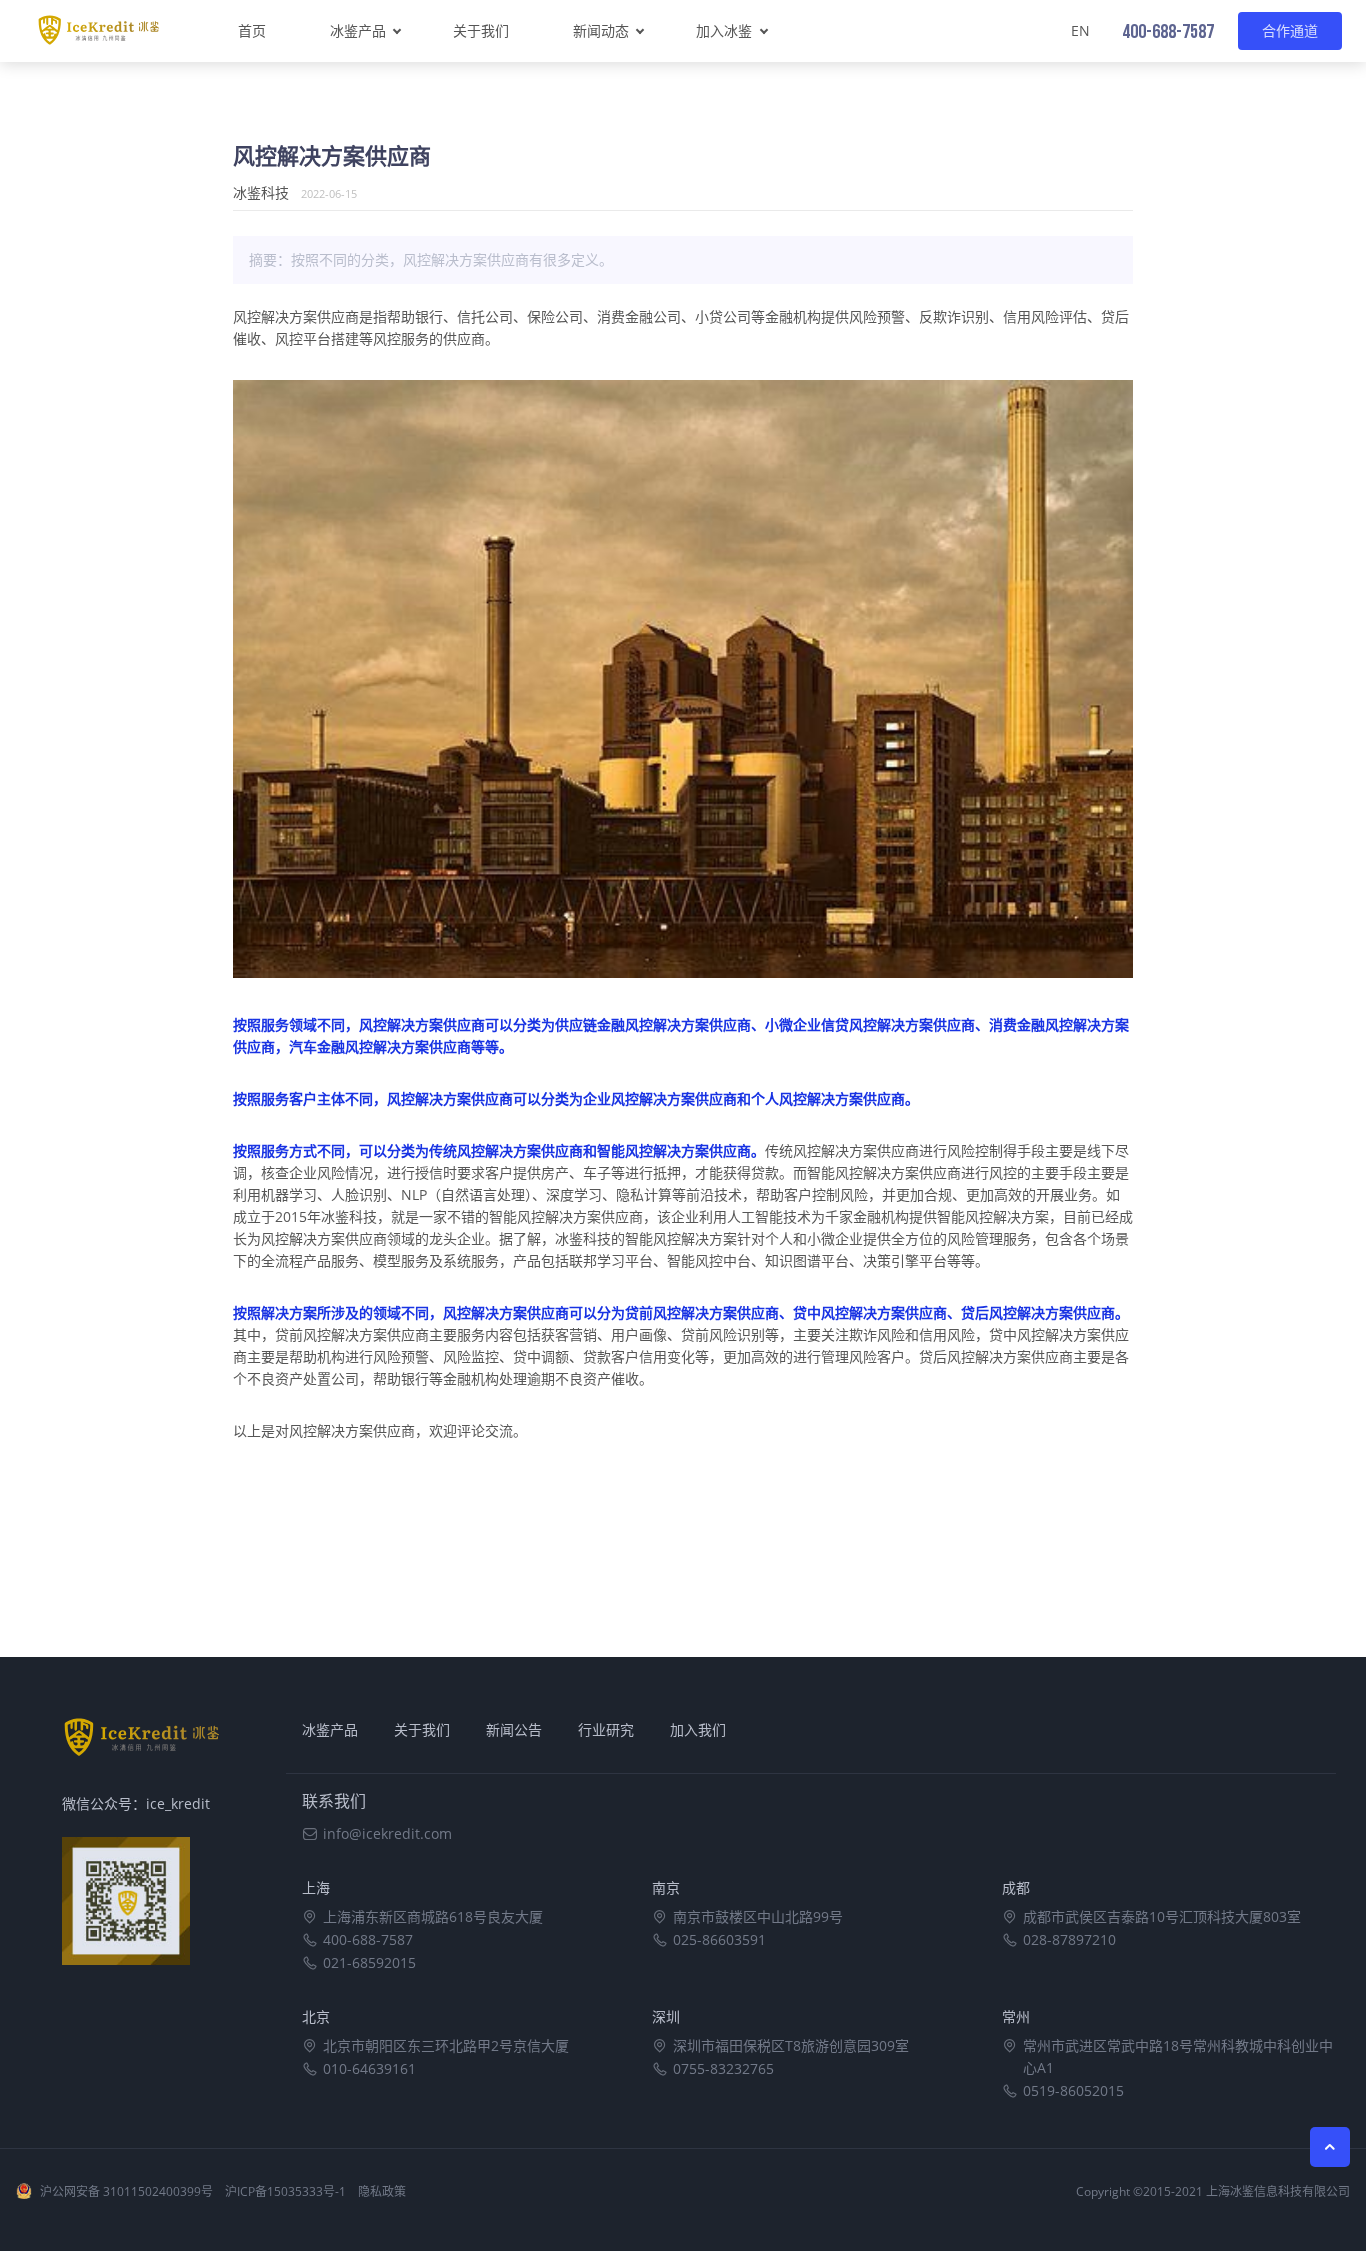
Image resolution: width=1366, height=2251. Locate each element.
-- (1168, 32)
